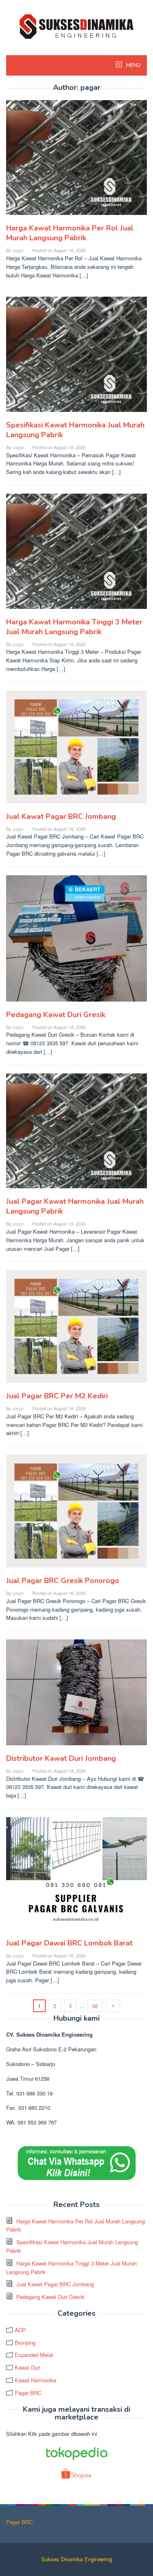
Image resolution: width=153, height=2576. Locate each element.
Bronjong (25, 2342)
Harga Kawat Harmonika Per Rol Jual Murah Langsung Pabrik (70, 233)
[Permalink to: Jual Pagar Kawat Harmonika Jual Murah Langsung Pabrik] (76, 1134)
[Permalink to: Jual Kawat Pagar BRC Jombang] (76, 750)
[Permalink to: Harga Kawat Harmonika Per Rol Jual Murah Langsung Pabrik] (76, 161)
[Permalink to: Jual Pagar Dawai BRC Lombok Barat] (76, 1877)
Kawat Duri (28, 2367)
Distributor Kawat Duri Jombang (61, 1758)
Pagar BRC (28, 2393)
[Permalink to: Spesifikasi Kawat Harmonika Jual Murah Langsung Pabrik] (76, 358)
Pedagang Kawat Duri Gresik (56, 1015)
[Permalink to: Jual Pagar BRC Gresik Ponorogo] (76, 1515)
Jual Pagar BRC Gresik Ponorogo (63, 1581)
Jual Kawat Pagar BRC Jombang (61, 816)
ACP (20, 2330)
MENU (133, 65)
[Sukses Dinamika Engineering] (77, 26)
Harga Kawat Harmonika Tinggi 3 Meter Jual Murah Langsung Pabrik (74, 627)
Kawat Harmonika (35, 2380)
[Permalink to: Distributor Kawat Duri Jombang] (76, 1696)
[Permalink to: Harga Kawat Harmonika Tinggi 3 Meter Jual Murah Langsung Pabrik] (76, 554)
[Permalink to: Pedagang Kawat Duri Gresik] (76, 942)
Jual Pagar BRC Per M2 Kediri (57, 1396)
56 (95, 2006)
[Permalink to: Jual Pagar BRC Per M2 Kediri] (76, 1330)
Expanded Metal (34, 2355)
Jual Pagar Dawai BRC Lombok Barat (69, 1943)
